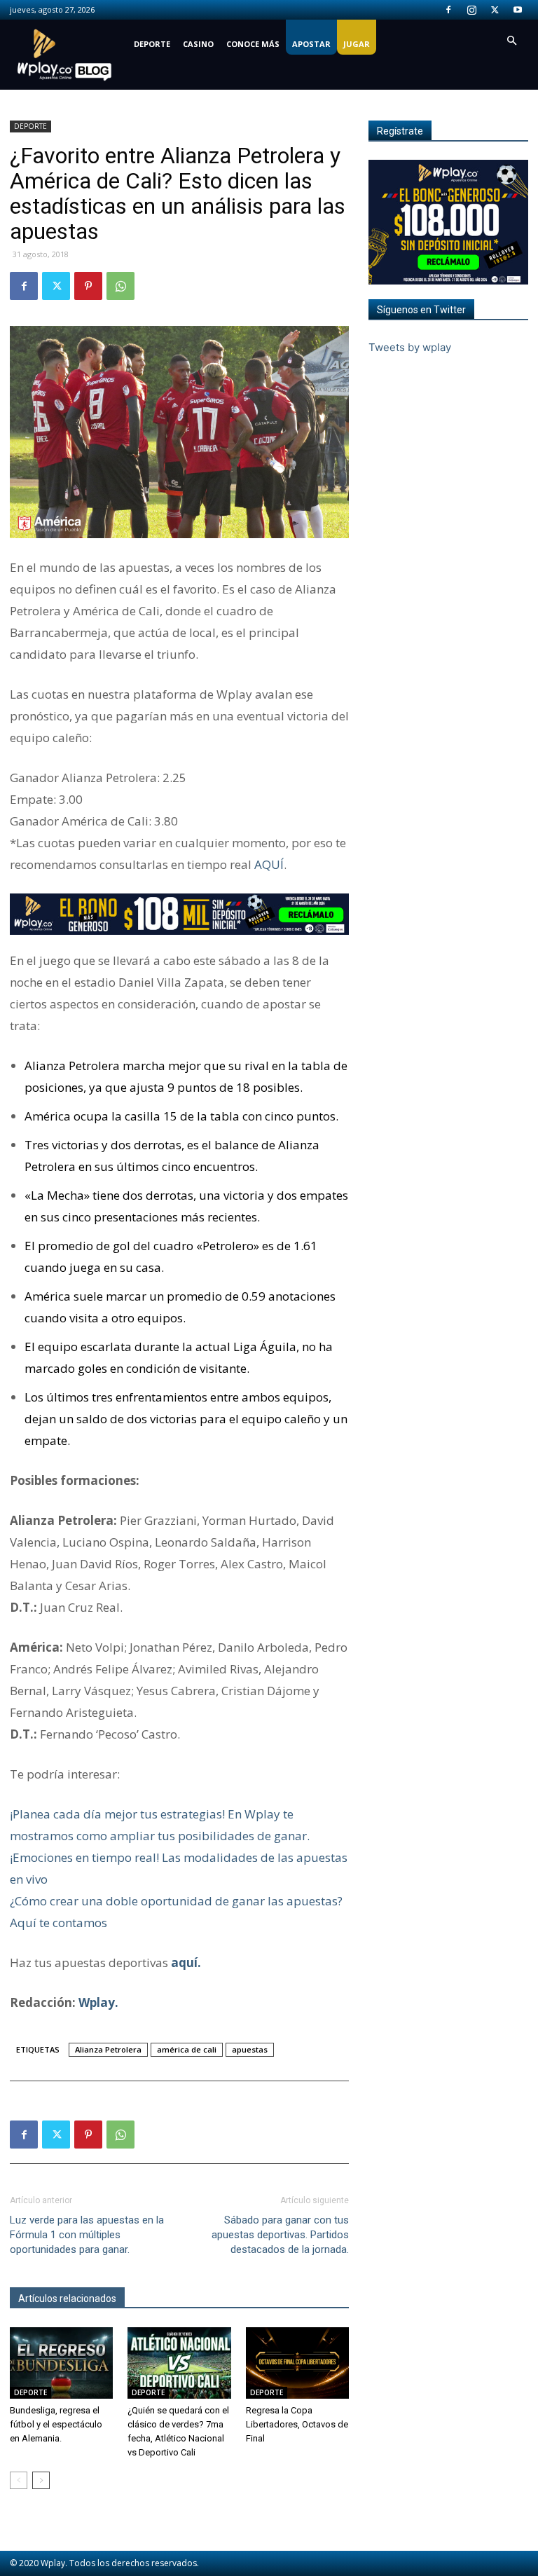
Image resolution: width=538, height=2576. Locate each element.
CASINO (198, 44)
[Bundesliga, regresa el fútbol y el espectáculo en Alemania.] (61, 2363)
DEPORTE (152, 44)
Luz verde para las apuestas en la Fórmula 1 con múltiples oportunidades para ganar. (87, 2235)
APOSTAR (311, 44)
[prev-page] (19, 2480)
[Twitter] (495, 10)
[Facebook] (448, 10)
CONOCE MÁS (253, 44)
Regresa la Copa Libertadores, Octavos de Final (297, 2424)
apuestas (250, 2049)
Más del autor (163, 2298)
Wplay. (98, 2002)
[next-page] (41, 2480)
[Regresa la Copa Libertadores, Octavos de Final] (297, 2363)
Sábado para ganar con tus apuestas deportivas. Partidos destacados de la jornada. (280, 2235)
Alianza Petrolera (108, 2049)
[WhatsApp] (120, 286)
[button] (511, 41)
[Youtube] (518, 10)
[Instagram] (471, 10)
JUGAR (357, 44)
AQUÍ (269, 864)
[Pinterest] (88, 286)
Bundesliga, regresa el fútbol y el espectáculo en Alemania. (56, 2424)
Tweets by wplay (410, 347)
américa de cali (187, 2049)
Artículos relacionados (67, 2298)
